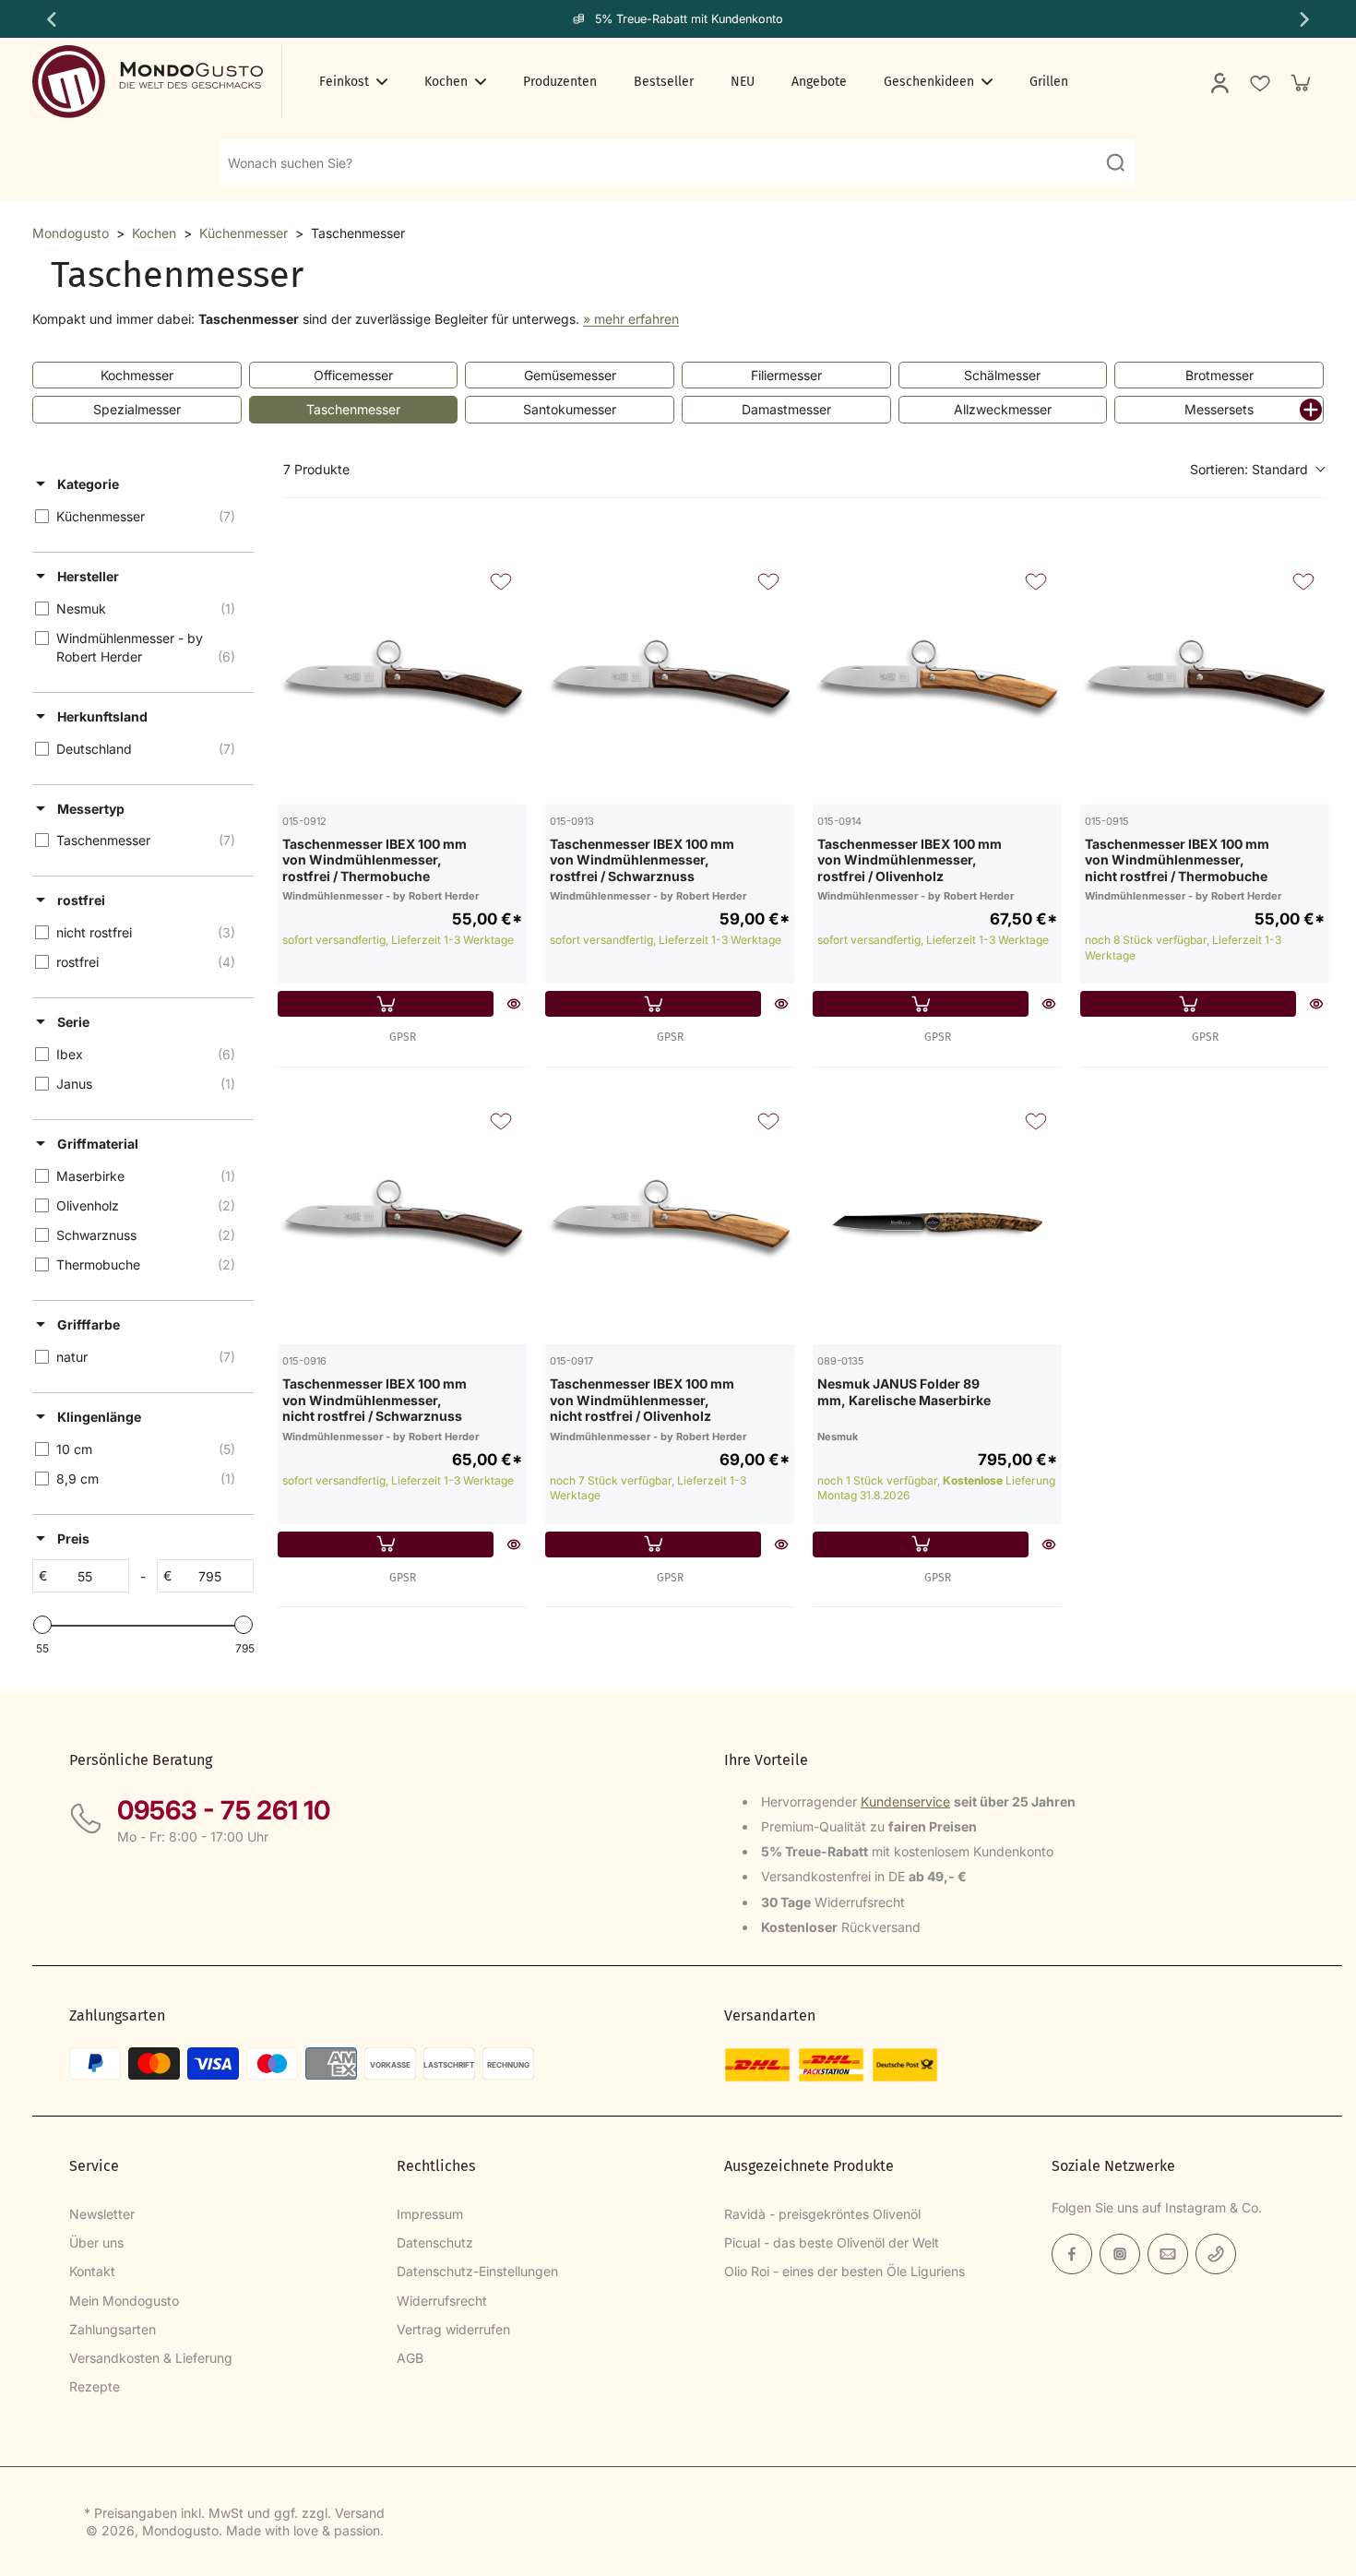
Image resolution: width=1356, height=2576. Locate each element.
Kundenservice (905, 1801)
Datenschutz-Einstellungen (477, 2271)
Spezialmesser (137, 409)
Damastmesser (786, 409)
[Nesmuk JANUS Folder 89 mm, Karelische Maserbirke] (937, 1220)
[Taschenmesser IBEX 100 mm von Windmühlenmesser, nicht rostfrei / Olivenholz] (670, 1220)
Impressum (430, 2214)
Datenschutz (435, 2242)
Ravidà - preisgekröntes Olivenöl (822, 2214)
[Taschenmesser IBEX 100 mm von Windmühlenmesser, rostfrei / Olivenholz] (937, 680)
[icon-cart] (1300, 82)
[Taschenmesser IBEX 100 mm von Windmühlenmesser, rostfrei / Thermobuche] (402, 680)
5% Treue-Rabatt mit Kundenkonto (689, 19)
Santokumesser (570, 409)
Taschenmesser (353, 409)
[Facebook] (1072, 2254)
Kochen (154, 233)
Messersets (1219, 409)
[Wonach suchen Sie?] (1115, 162)
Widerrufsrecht (442, 2301)
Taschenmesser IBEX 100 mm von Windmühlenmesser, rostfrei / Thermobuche (375, 860)
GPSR (403, 1037)
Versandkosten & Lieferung (151, 2358)
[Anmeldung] (1219, 82)
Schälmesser (1002, 375)
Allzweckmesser (1003, 409)
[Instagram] (1120, 2254)
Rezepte (95, 2386)
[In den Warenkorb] (386, 1004)
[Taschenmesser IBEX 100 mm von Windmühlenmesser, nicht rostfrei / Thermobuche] (1205, 680)
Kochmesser (137, 375)
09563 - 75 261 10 (224, 1810)
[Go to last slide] (50, 19)
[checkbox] (140, 517)
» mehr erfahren (631, 319)
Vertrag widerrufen (453, 2329)
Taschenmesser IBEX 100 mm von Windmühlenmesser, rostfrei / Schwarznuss (642, 860)
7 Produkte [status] (316, 469)
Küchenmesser (244, 233)
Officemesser (353, 375)
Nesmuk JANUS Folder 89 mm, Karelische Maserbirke (904, 1392)
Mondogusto (71, 233)
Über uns (96, 2242)
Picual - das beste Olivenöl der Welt (832, 2242)
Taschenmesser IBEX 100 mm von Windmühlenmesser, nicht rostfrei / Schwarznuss (375, 1400)
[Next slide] (1306, 19)
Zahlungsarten (113, 2329)
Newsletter (102, 2214)
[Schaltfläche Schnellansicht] (514, 1004)
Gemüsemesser (570, 375)
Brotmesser (1219, 375)
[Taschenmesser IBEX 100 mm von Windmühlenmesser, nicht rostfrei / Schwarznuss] (402, 1220)
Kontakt (92, 2271)
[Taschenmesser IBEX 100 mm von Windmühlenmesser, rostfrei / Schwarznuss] (670, 680)
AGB (410, 2358)
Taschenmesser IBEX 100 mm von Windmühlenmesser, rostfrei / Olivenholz (910, 860)
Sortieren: (1249, 469)
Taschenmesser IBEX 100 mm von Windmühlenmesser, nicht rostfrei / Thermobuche (1177, 860)
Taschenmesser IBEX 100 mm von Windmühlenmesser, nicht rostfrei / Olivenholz (642, 1400)
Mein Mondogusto (124, 2301)
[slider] (42, 1625)
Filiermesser (786, 375)
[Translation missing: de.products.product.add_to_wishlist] (1259, 82)
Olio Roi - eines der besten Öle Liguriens (845, 2271)
